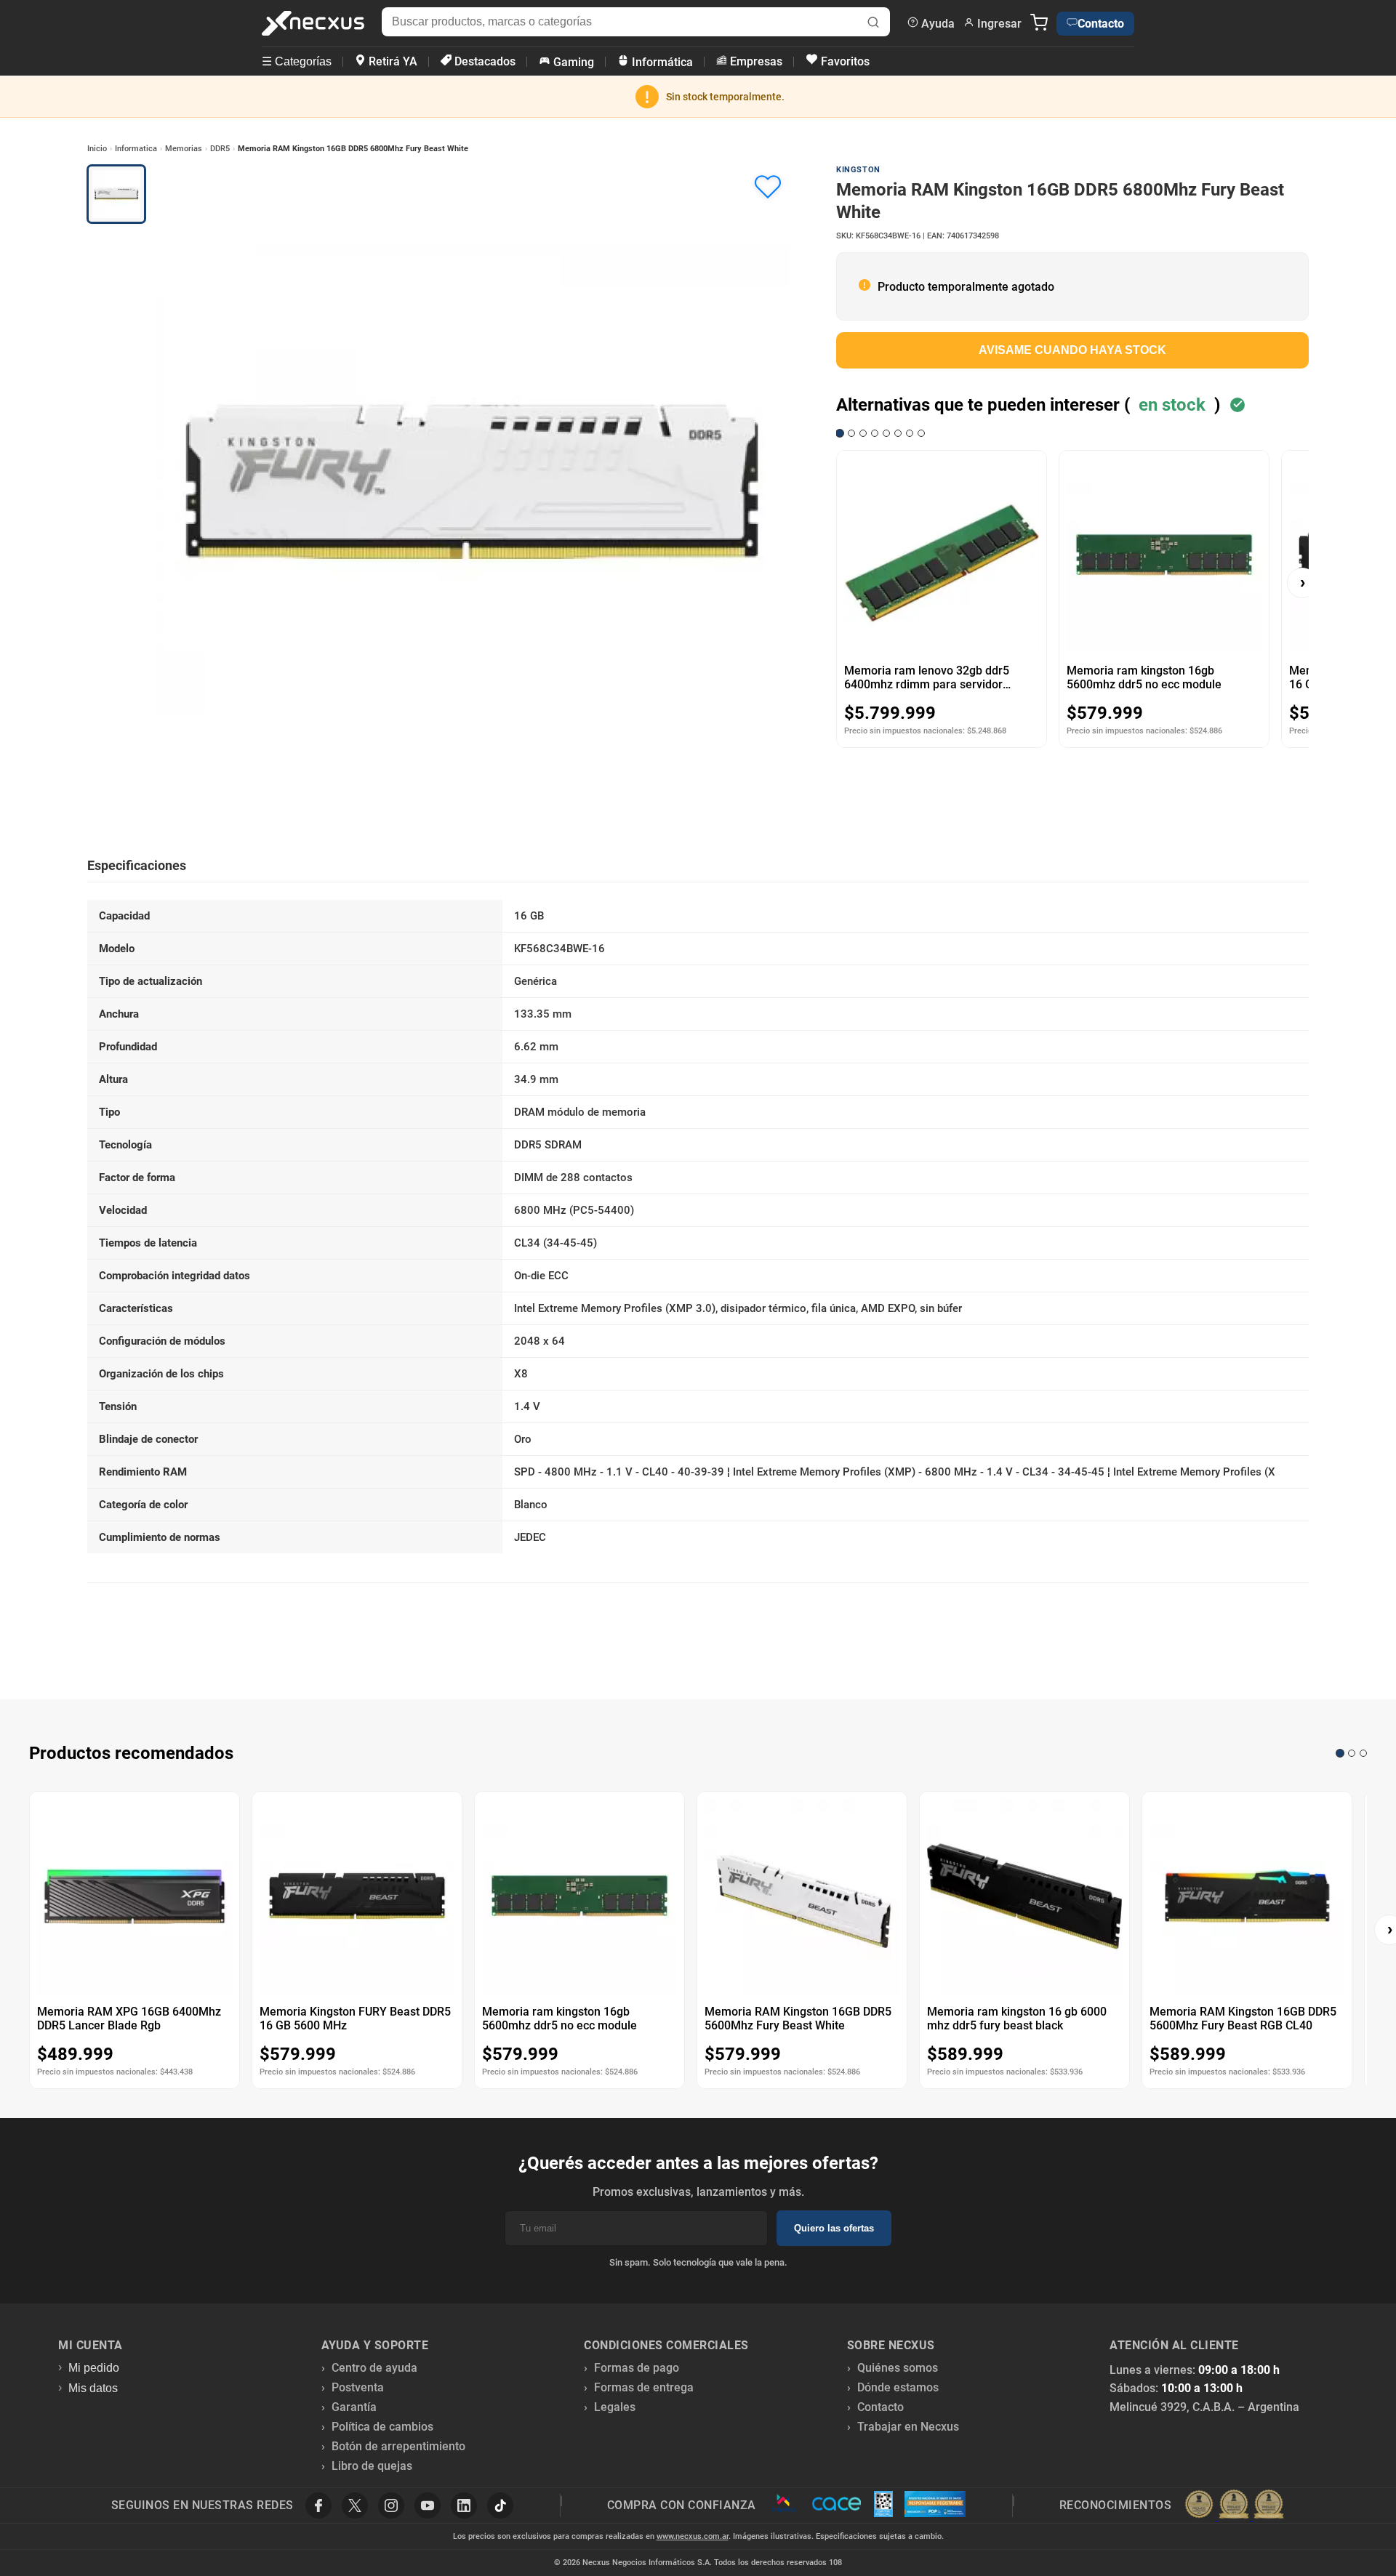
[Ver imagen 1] (116, 194)
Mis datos (93, 2388)
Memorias (184, 149)
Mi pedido (94, 2368)
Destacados (484, 61)
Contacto (1101, 24)
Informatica (136, 149)
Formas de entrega (644, 2387)
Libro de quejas (372, 2466)
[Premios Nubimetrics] (1234, 2505)
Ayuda (936, 24)
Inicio (97, 149)
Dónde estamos (898, 2387)
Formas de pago (637, 2368)
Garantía (354, 2407)
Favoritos (844, 61)
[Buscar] (873, 24)
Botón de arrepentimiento (398, 2446)
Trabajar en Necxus (908, 2427)
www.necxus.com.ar (693, 2536)
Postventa (358, 2387)
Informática (661, 62)
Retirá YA (392, 61)
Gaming (572, 62)
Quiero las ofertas (834, 2228)
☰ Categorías (297, 61)
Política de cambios (382, 2427)
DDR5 (220, 149)
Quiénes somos (898, 2368)
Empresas (755, 61)
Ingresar (998, 24)
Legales (615, 2407)
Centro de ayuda (374, 2368)
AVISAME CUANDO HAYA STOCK (1072, 350)
